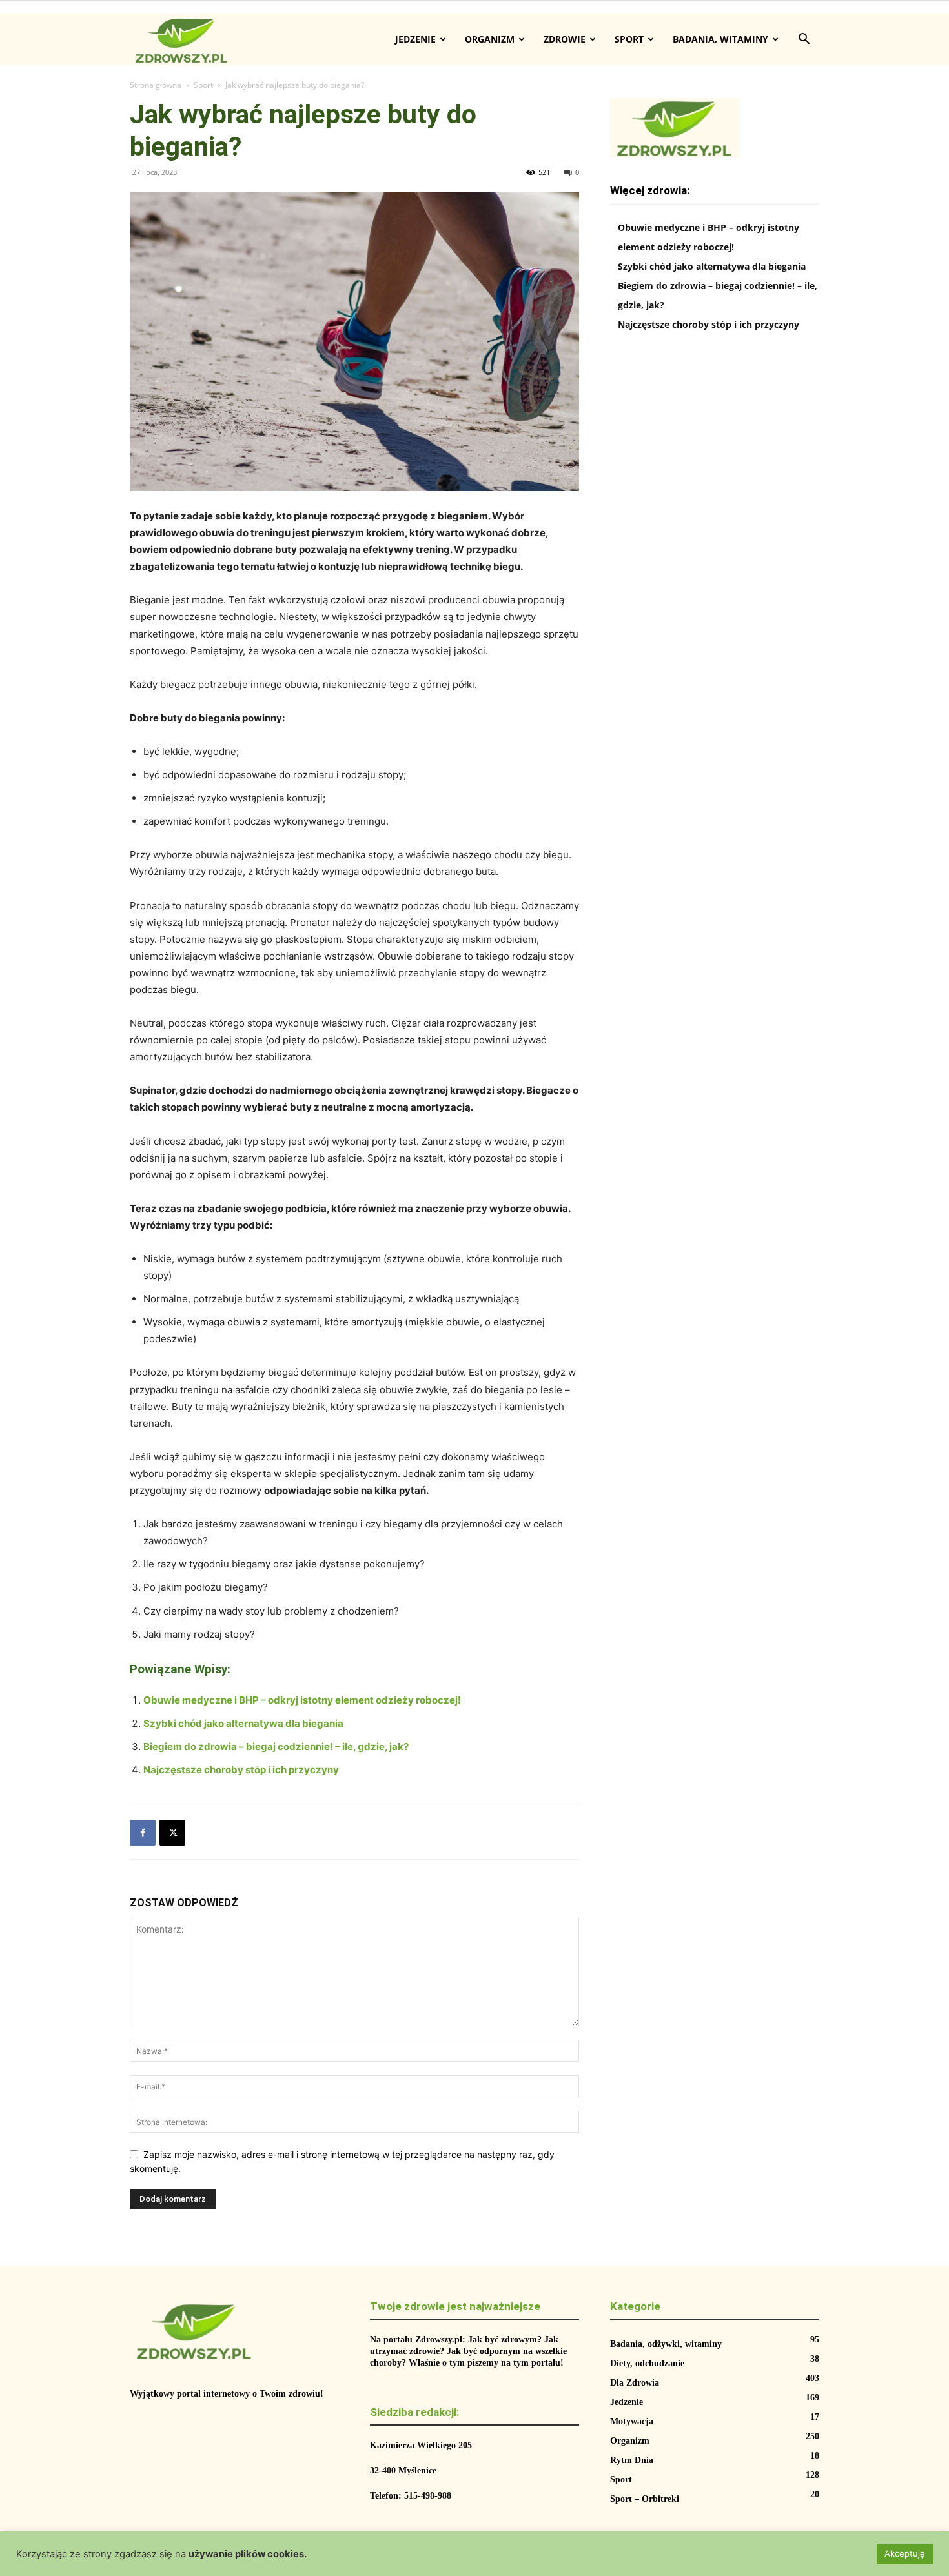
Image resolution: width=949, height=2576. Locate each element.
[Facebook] (143, 1833)
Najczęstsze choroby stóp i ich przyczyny (241, 1770)
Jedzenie (415, 39)
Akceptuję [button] (905, 2553)
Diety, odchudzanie (647, 2363)
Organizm (490, 39)
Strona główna (156, 85)
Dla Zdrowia (635, 2383)
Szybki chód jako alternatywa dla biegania (243, 1723)
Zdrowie (565, 39)
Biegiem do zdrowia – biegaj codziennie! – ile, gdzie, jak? (276, 1746)
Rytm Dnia (632, 2460)
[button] (804, 40)
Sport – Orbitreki (645, 2499)
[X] (172, 1833)
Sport (629, 39)
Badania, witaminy (720, 39)
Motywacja (632, 2421)
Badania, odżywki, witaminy (666, 2344)
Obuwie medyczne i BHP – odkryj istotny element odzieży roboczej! (302, 1700)
